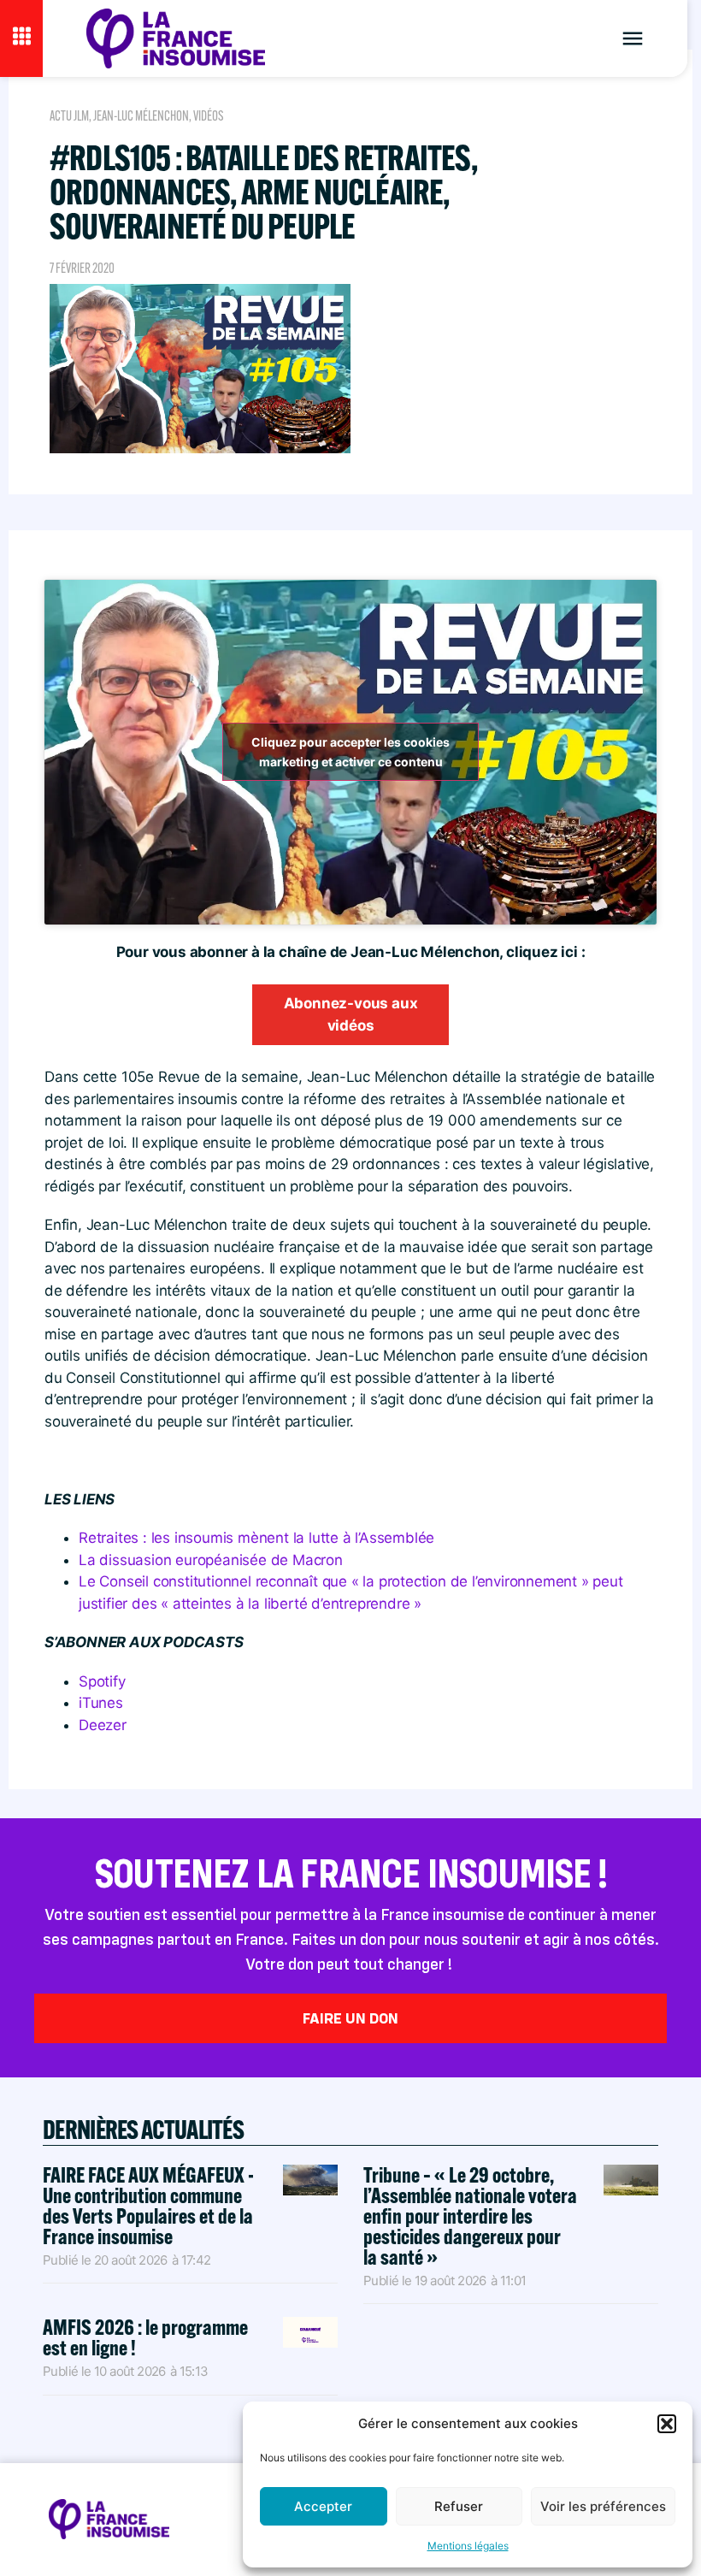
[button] (667, 2424)
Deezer (103, 1725)
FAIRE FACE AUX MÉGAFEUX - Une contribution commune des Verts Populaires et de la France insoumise (148, 2205)
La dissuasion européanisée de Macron (211, 1560)
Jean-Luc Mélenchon (141, 116)
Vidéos (209, 116)
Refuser (459, 2506)
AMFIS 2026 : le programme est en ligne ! (145, 2337)
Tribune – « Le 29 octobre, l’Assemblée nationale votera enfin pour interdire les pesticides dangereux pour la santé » (470, 2216)
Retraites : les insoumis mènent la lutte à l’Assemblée (256, 1538)
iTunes (101, 1703)
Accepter (323, 2506)
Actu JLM (69, 116)
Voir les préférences (603, 2506)
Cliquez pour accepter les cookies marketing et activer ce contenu (350, 752)
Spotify (102, 1681)
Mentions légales (468, 2546)
